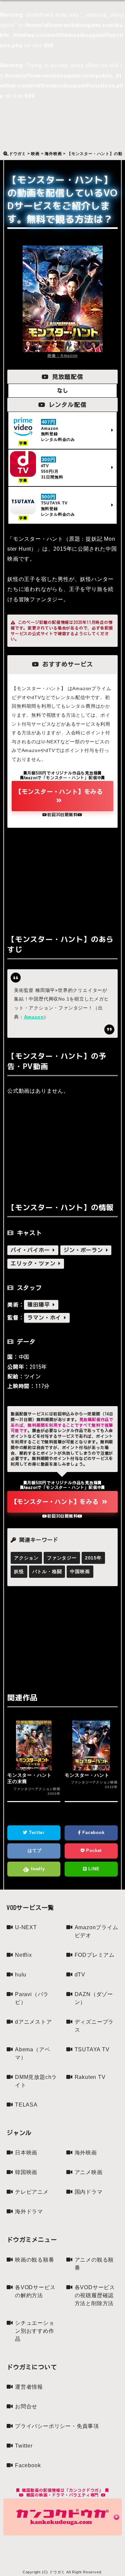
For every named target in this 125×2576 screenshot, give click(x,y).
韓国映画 (26, 2172)
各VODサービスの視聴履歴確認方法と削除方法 (95, 2295)
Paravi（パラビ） (32, 1998)
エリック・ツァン (34, 1263)
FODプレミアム (95, 1955)
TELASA (26, 2105)
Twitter (36, 1833)
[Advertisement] (62, 879)
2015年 (93, 1558)
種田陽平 (40, 1305)
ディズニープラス (94, 2026)
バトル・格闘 (47, 1571)
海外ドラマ (29, 2211)
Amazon (34, 1017)
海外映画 (86, 2153)
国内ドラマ (89, 2192)
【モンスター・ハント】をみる (59, 792)
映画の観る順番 (35, 2260)
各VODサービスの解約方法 (35, 2291)
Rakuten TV (90, 2077)
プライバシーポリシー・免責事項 (57, 2426)
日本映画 (26, 2153)
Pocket (93, 1850)
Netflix (23, 1955)
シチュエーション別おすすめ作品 (35, 2331)
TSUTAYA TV (92, 2049)
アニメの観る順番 (94, 2264)
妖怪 (19, 1571)
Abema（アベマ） (32, 2053)
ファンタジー (62, 1558)
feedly (37, 1869)
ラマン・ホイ (46, 1318)
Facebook (92, 1833)
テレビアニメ (32, 2192)
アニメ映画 (89, 2172)
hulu (21, 1975)
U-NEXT (26, 1927)
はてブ (34, 1850)
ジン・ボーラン (85, 1250)
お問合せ (26, 2406)
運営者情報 (29, 2387)
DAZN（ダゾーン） (94, 1998)
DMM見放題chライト (36, 2081)
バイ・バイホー (32, 1250)
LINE (93, 1869)
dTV (80, 1975)
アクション (26, 1558)
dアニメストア (33, 2022)
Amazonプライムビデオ (96, 1931)
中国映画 (80, 1571)
